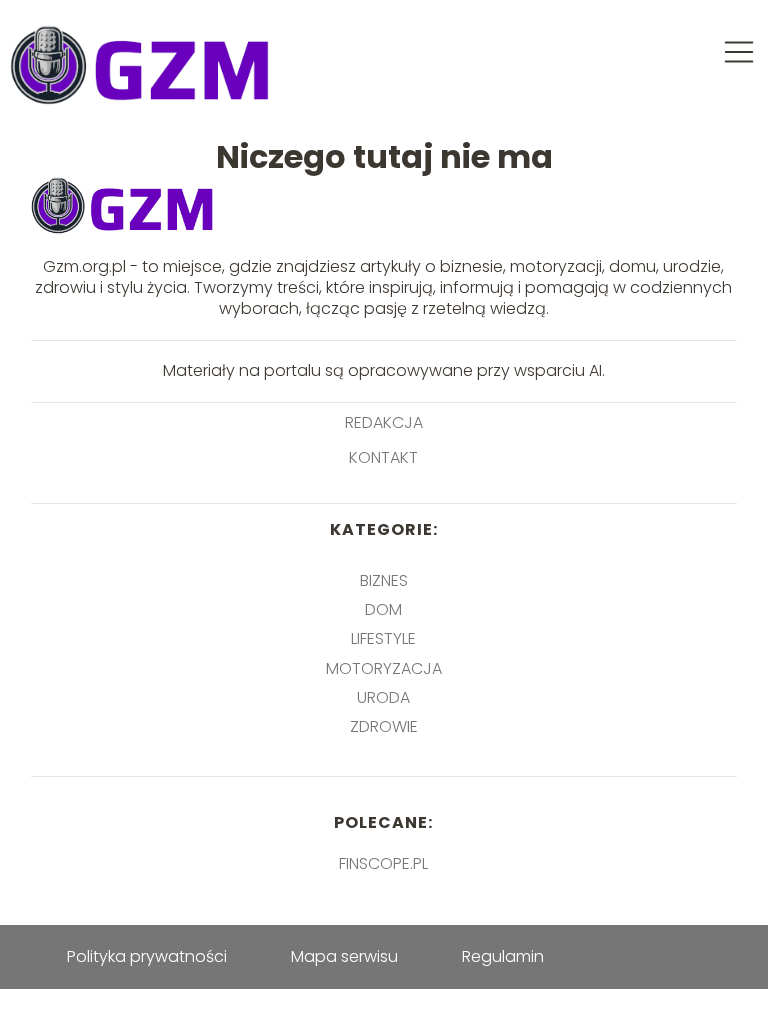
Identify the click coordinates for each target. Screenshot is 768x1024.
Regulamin (503, 956)
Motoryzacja (384, 668)
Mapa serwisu (344, 956)
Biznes (384, 580)
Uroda (383, 697)
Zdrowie (384, 726)
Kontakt (383, 458)
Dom (383, 609)
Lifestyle (383, 638)
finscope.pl (383, 863)
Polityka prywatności (147, 956)
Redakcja (384, 423)
